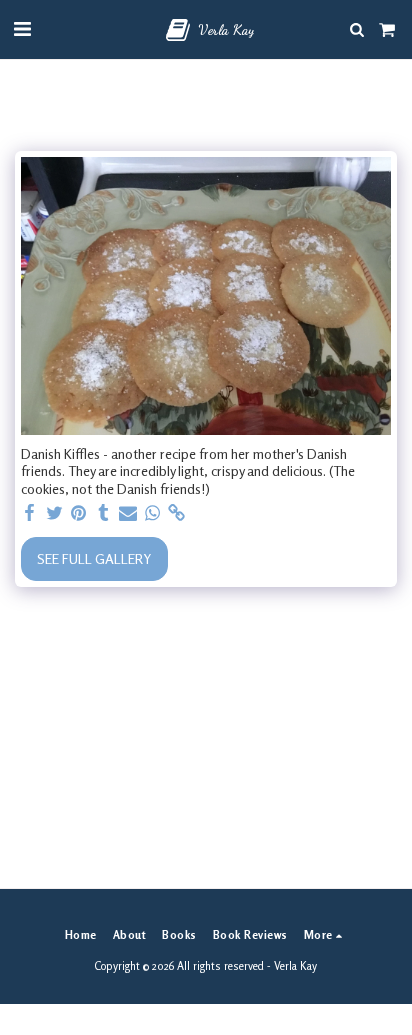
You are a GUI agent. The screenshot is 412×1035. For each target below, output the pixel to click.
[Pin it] (79, 513)
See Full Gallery (94, 558)
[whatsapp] (153, 513)
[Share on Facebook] (30, 513)
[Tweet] (55, 513)
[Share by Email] (128, 513)
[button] (22, 28)
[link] (177, 513)
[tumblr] (104, 513)
